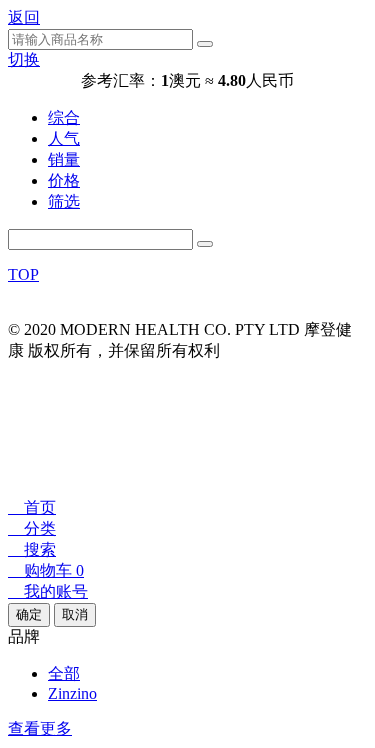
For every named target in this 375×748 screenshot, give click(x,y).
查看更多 (40, 728)
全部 (64, 673)
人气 (64, 138)
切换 (24, 59)
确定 (29, 614)
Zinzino (72, 693)
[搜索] (205, 244)
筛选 (64, 201)
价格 (64, 180)
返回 (24, 17)
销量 (64, 159)
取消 (75, 614)
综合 (64, 117)
